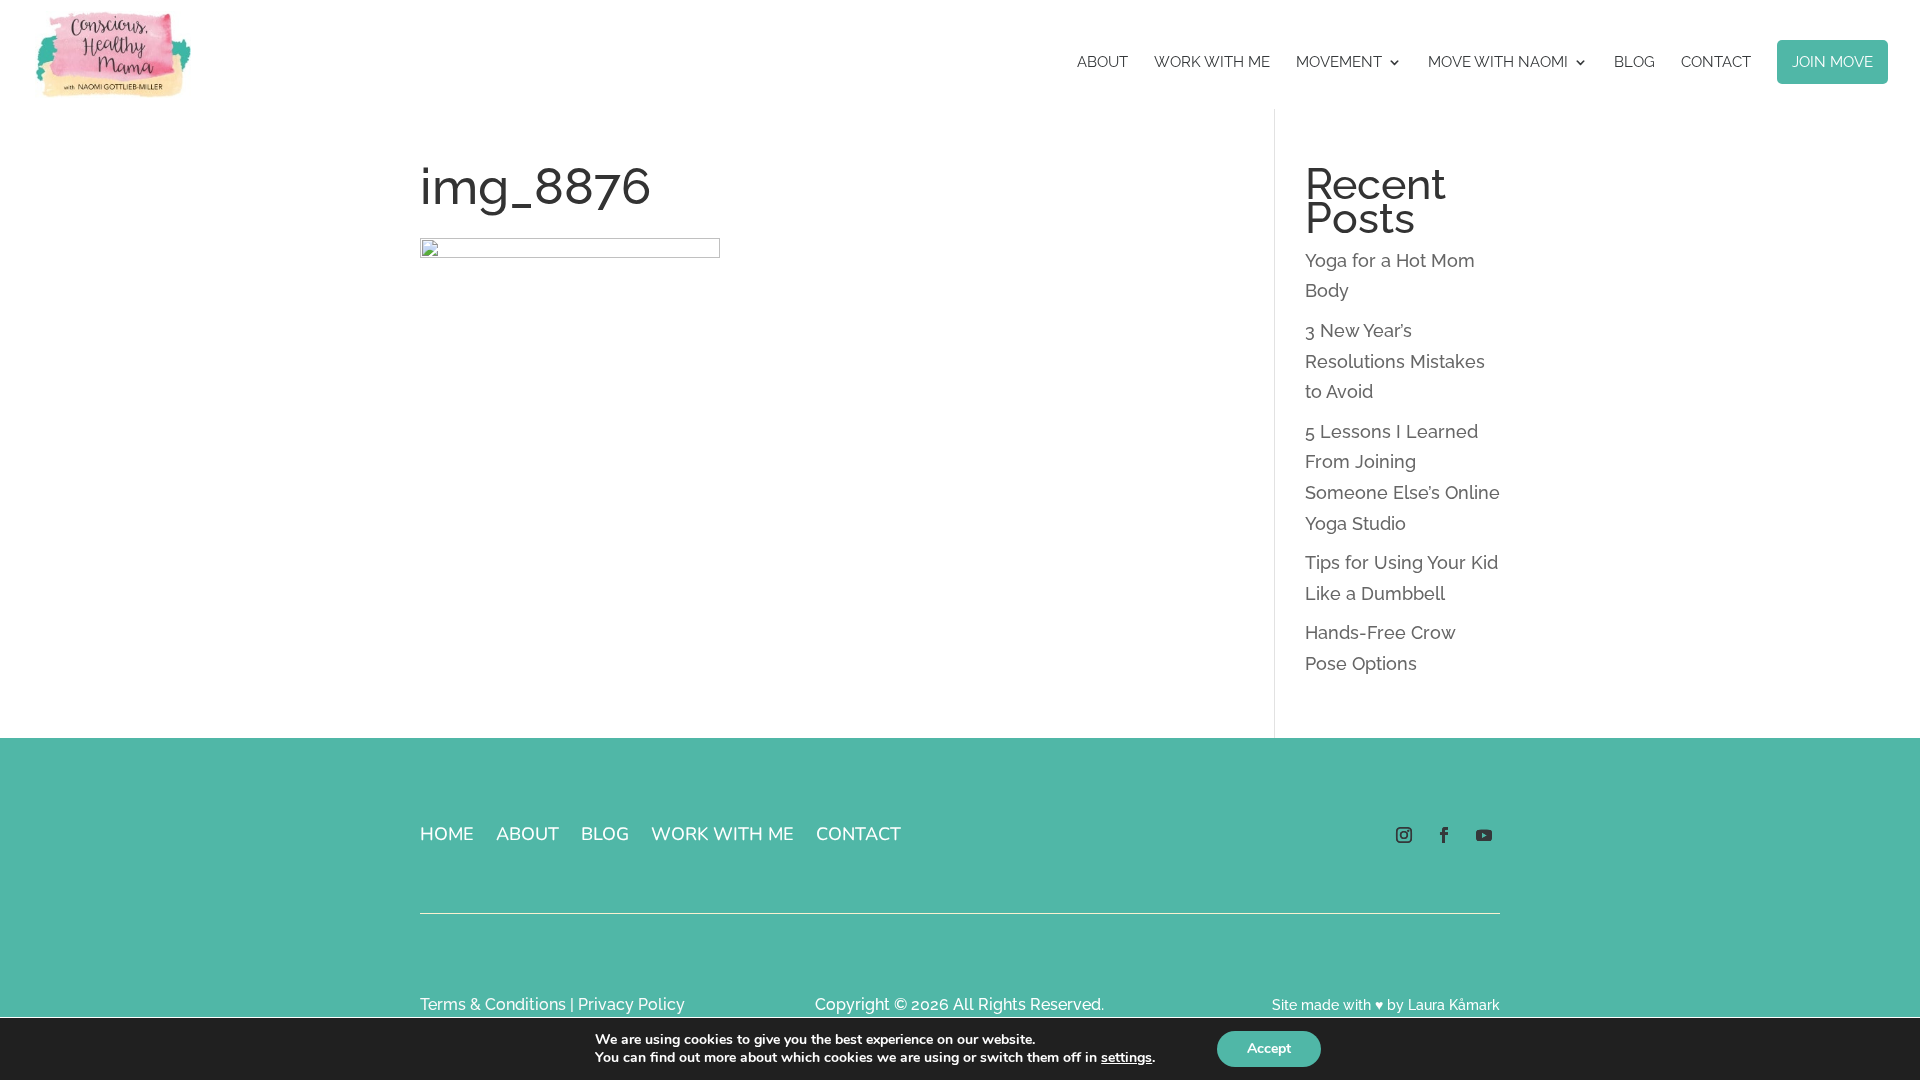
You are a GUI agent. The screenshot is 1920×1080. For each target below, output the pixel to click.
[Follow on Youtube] (1484, 835)
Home (447, 836)
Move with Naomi (1498, 63)
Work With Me (1212, 63)
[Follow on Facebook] (1444, 835)
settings (1126, 1058)
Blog (1634, 63)
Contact (1716, 63)
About (1102, 63)
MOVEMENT (1339, 63)
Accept (1269, 1048)
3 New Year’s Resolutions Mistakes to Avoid (1395, 361)
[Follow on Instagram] (1404, 835)
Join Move (1832, 62)
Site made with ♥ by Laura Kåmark (1386, 1005)
